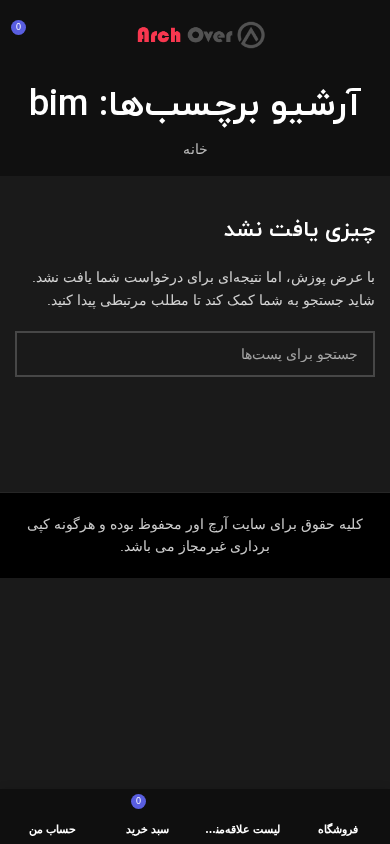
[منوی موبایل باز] (367, 35)
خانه (195, 149)
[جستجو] (38, 354)
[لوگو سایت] (195, 34)
